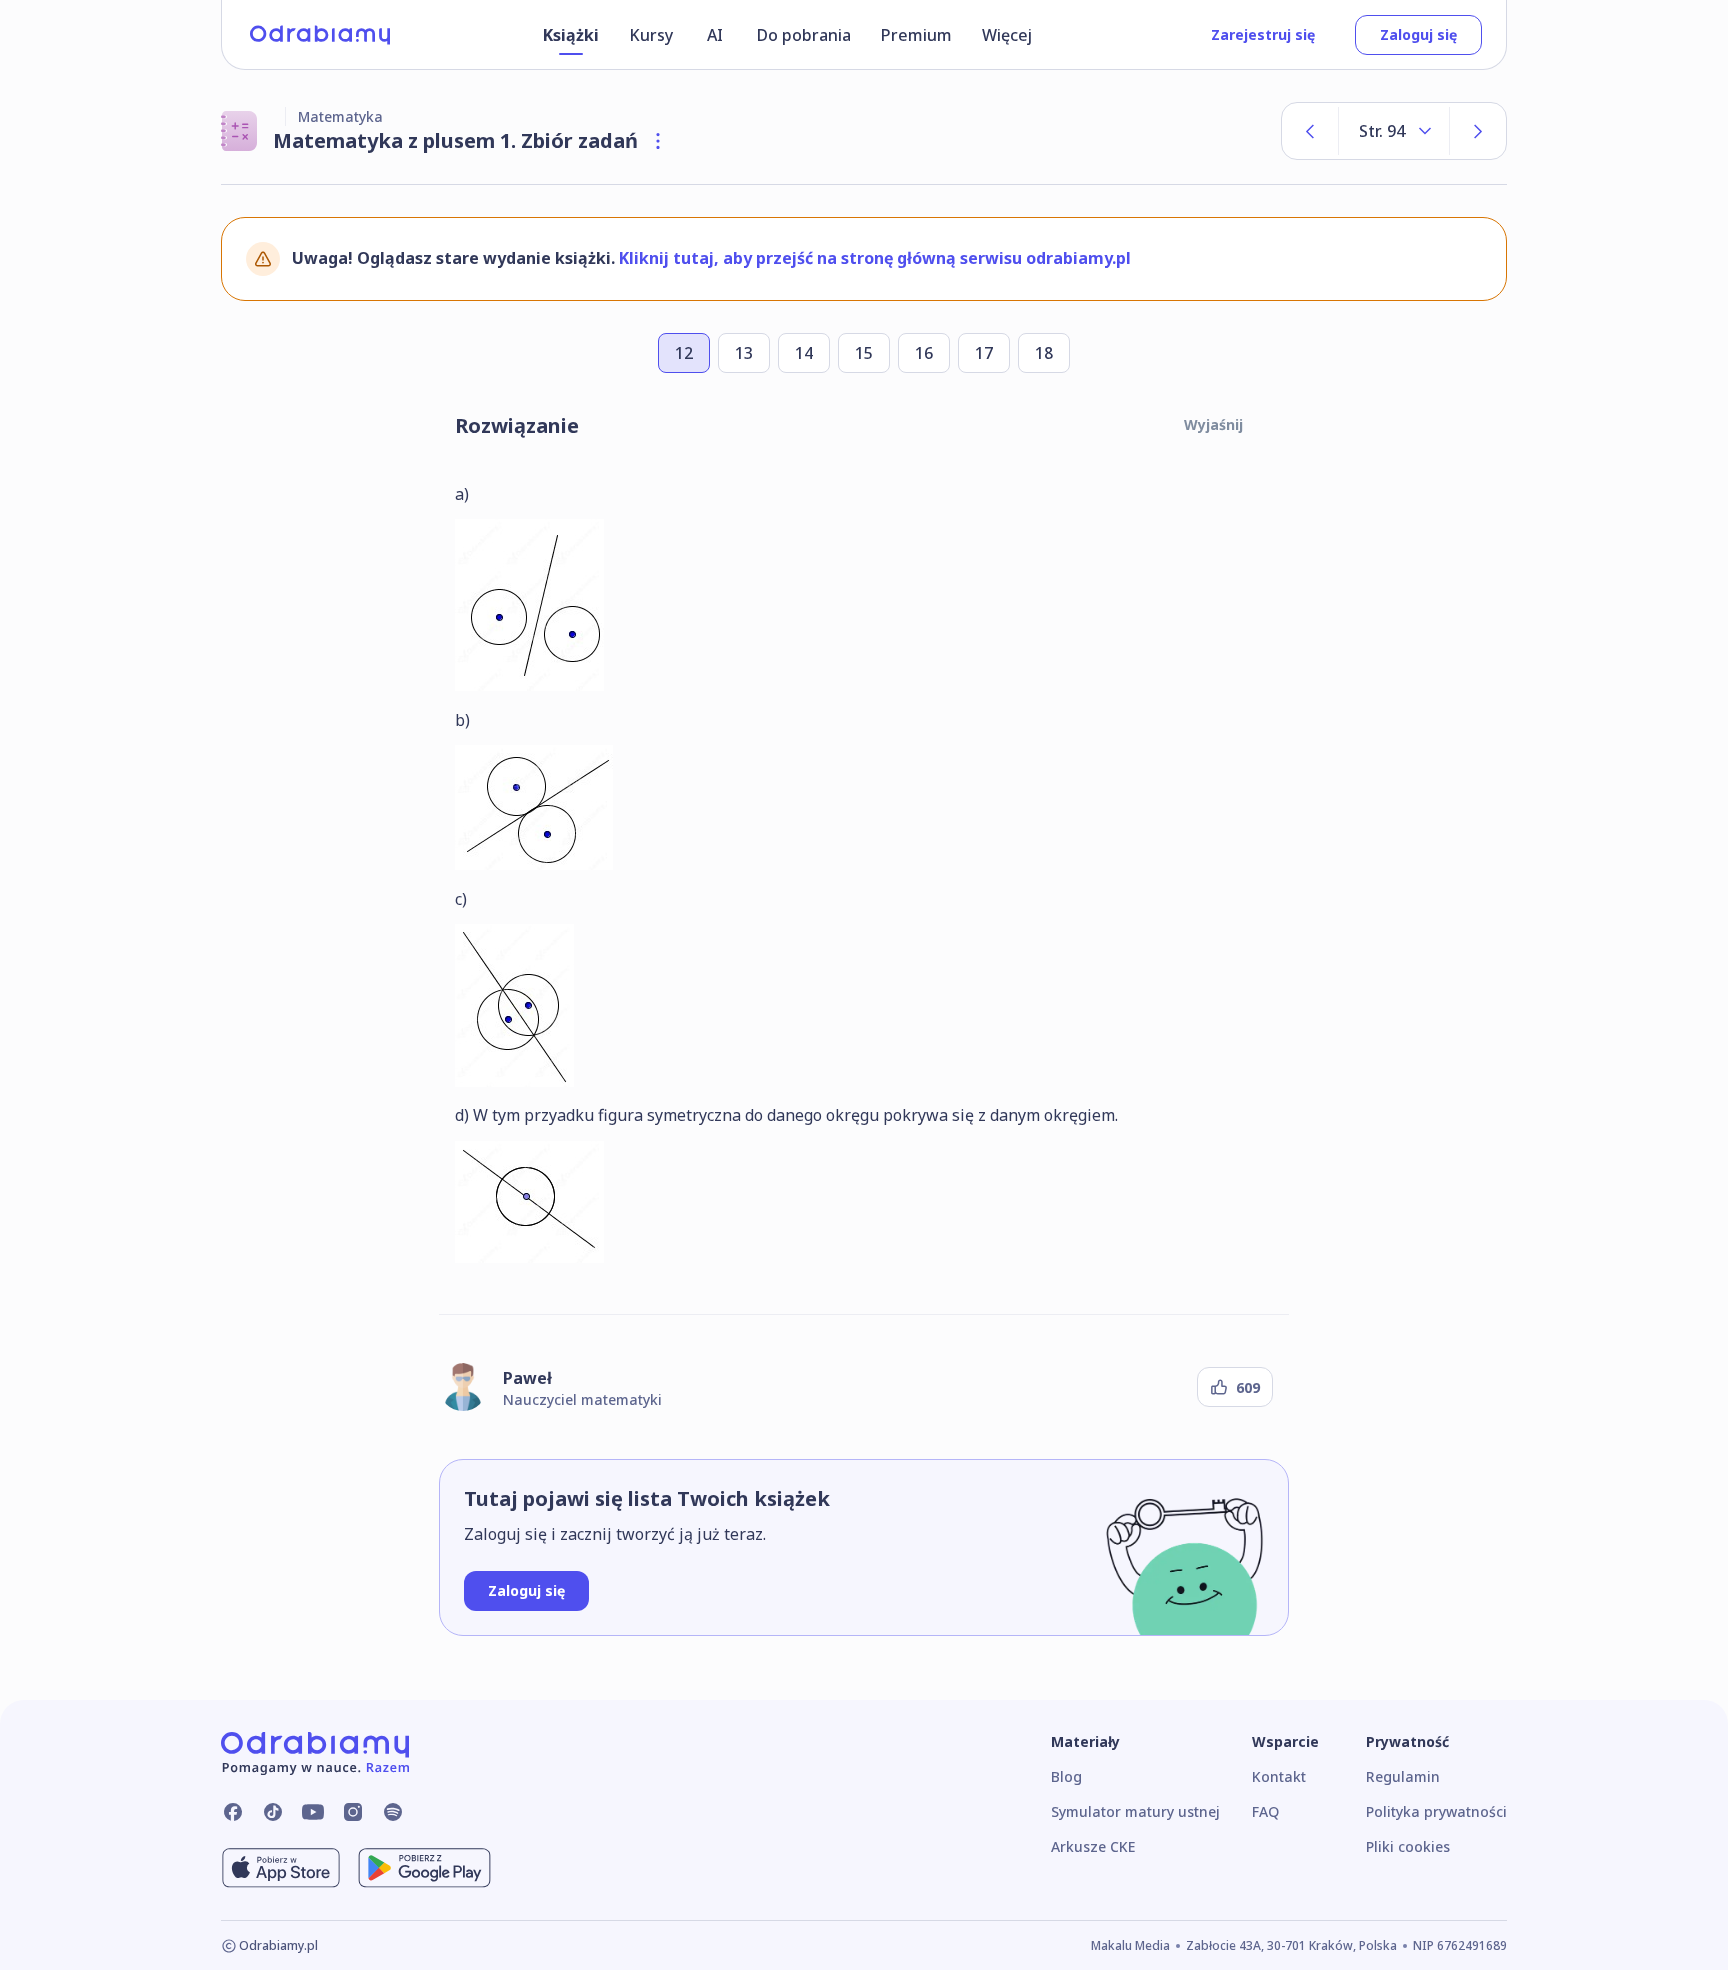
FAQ (1265, 1811)
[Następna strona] (1478, 131)
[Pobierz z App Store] (281, 1868)
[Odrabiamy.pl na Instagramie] (353, 1812)
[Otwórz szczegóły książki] (658, 141)
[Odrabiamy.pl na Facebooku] (233, 1812)
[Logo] (320, 35)
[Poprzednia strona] (1310, 131)
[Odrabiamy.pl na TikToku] (273, 1812)
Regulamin (1403, 1776)
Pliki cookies (1408, 1846)
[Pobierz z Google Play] (424, 1868)
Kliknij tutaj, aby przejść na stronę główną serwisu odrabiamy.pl (875, 258)
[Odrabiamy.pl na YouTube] (313, 1812)
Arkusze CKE (1093, 1846)
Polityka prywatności (1436, 1811)
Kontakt (1279, 1776)
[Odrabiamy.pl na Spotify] (393, 1812)
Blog (1066, 1776)
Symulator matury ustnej (1135, 1811)
